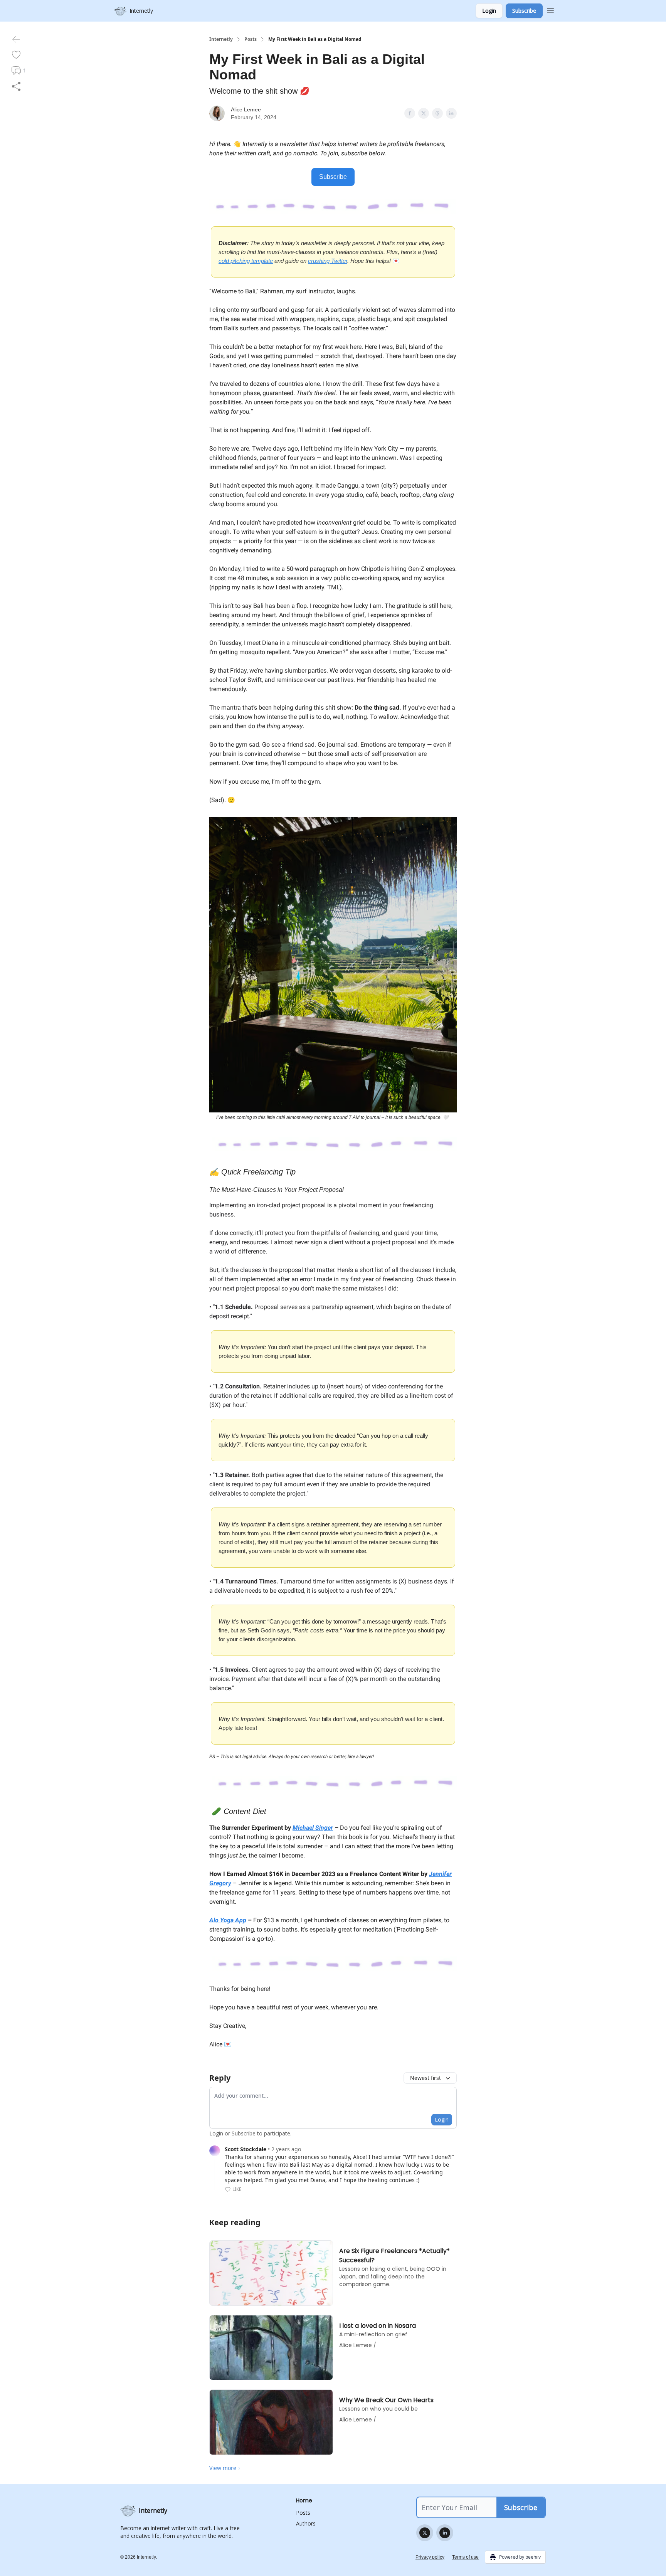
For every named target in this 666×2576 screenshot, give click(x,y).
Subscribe (524, 11)
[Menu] (550, 10)
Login (489, 11)
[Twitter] (425, 2533)
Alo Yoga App (228, 1920)
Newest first (425, 2078)
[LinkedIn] (445, 2533)
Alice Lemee (246, 109)
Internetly (221, 39)
